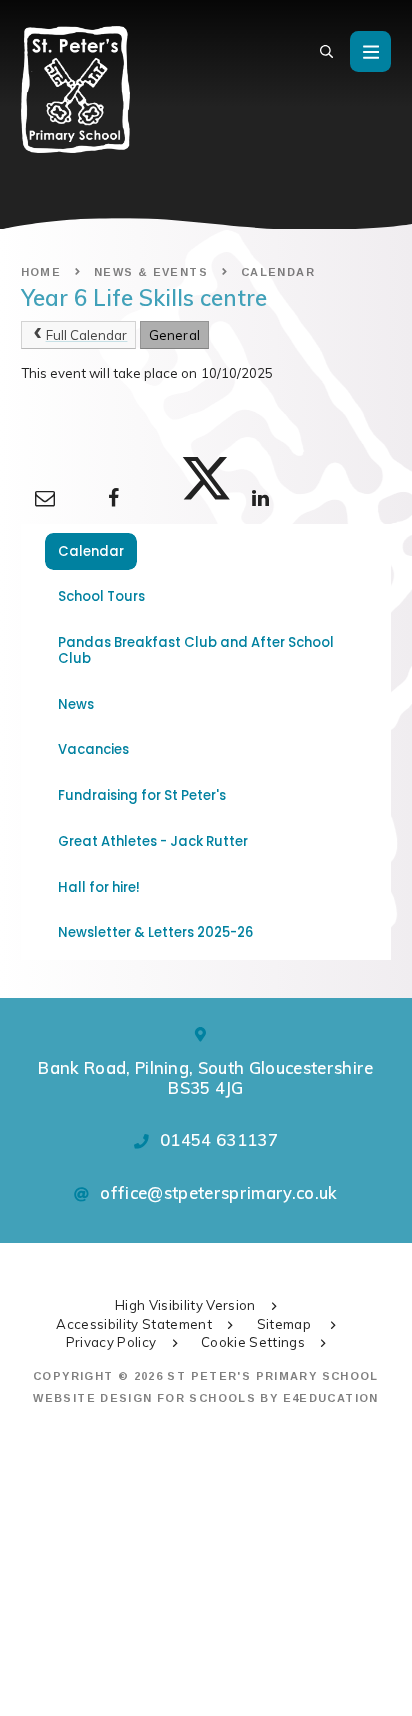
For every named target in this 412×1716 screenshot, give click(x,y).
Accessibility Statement (134, 1324)
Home (41, 272)
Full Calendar (87, 335)
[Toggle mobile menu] (370, 51)
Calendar (278, 272)
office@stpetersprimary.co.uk (218, 1192)
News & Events (151, 272)
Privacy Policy (111, 1342)
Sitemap (286, 1324)
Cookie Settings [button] (253, 1342)
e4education (331, 1398)
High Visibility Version (185, 1305)
